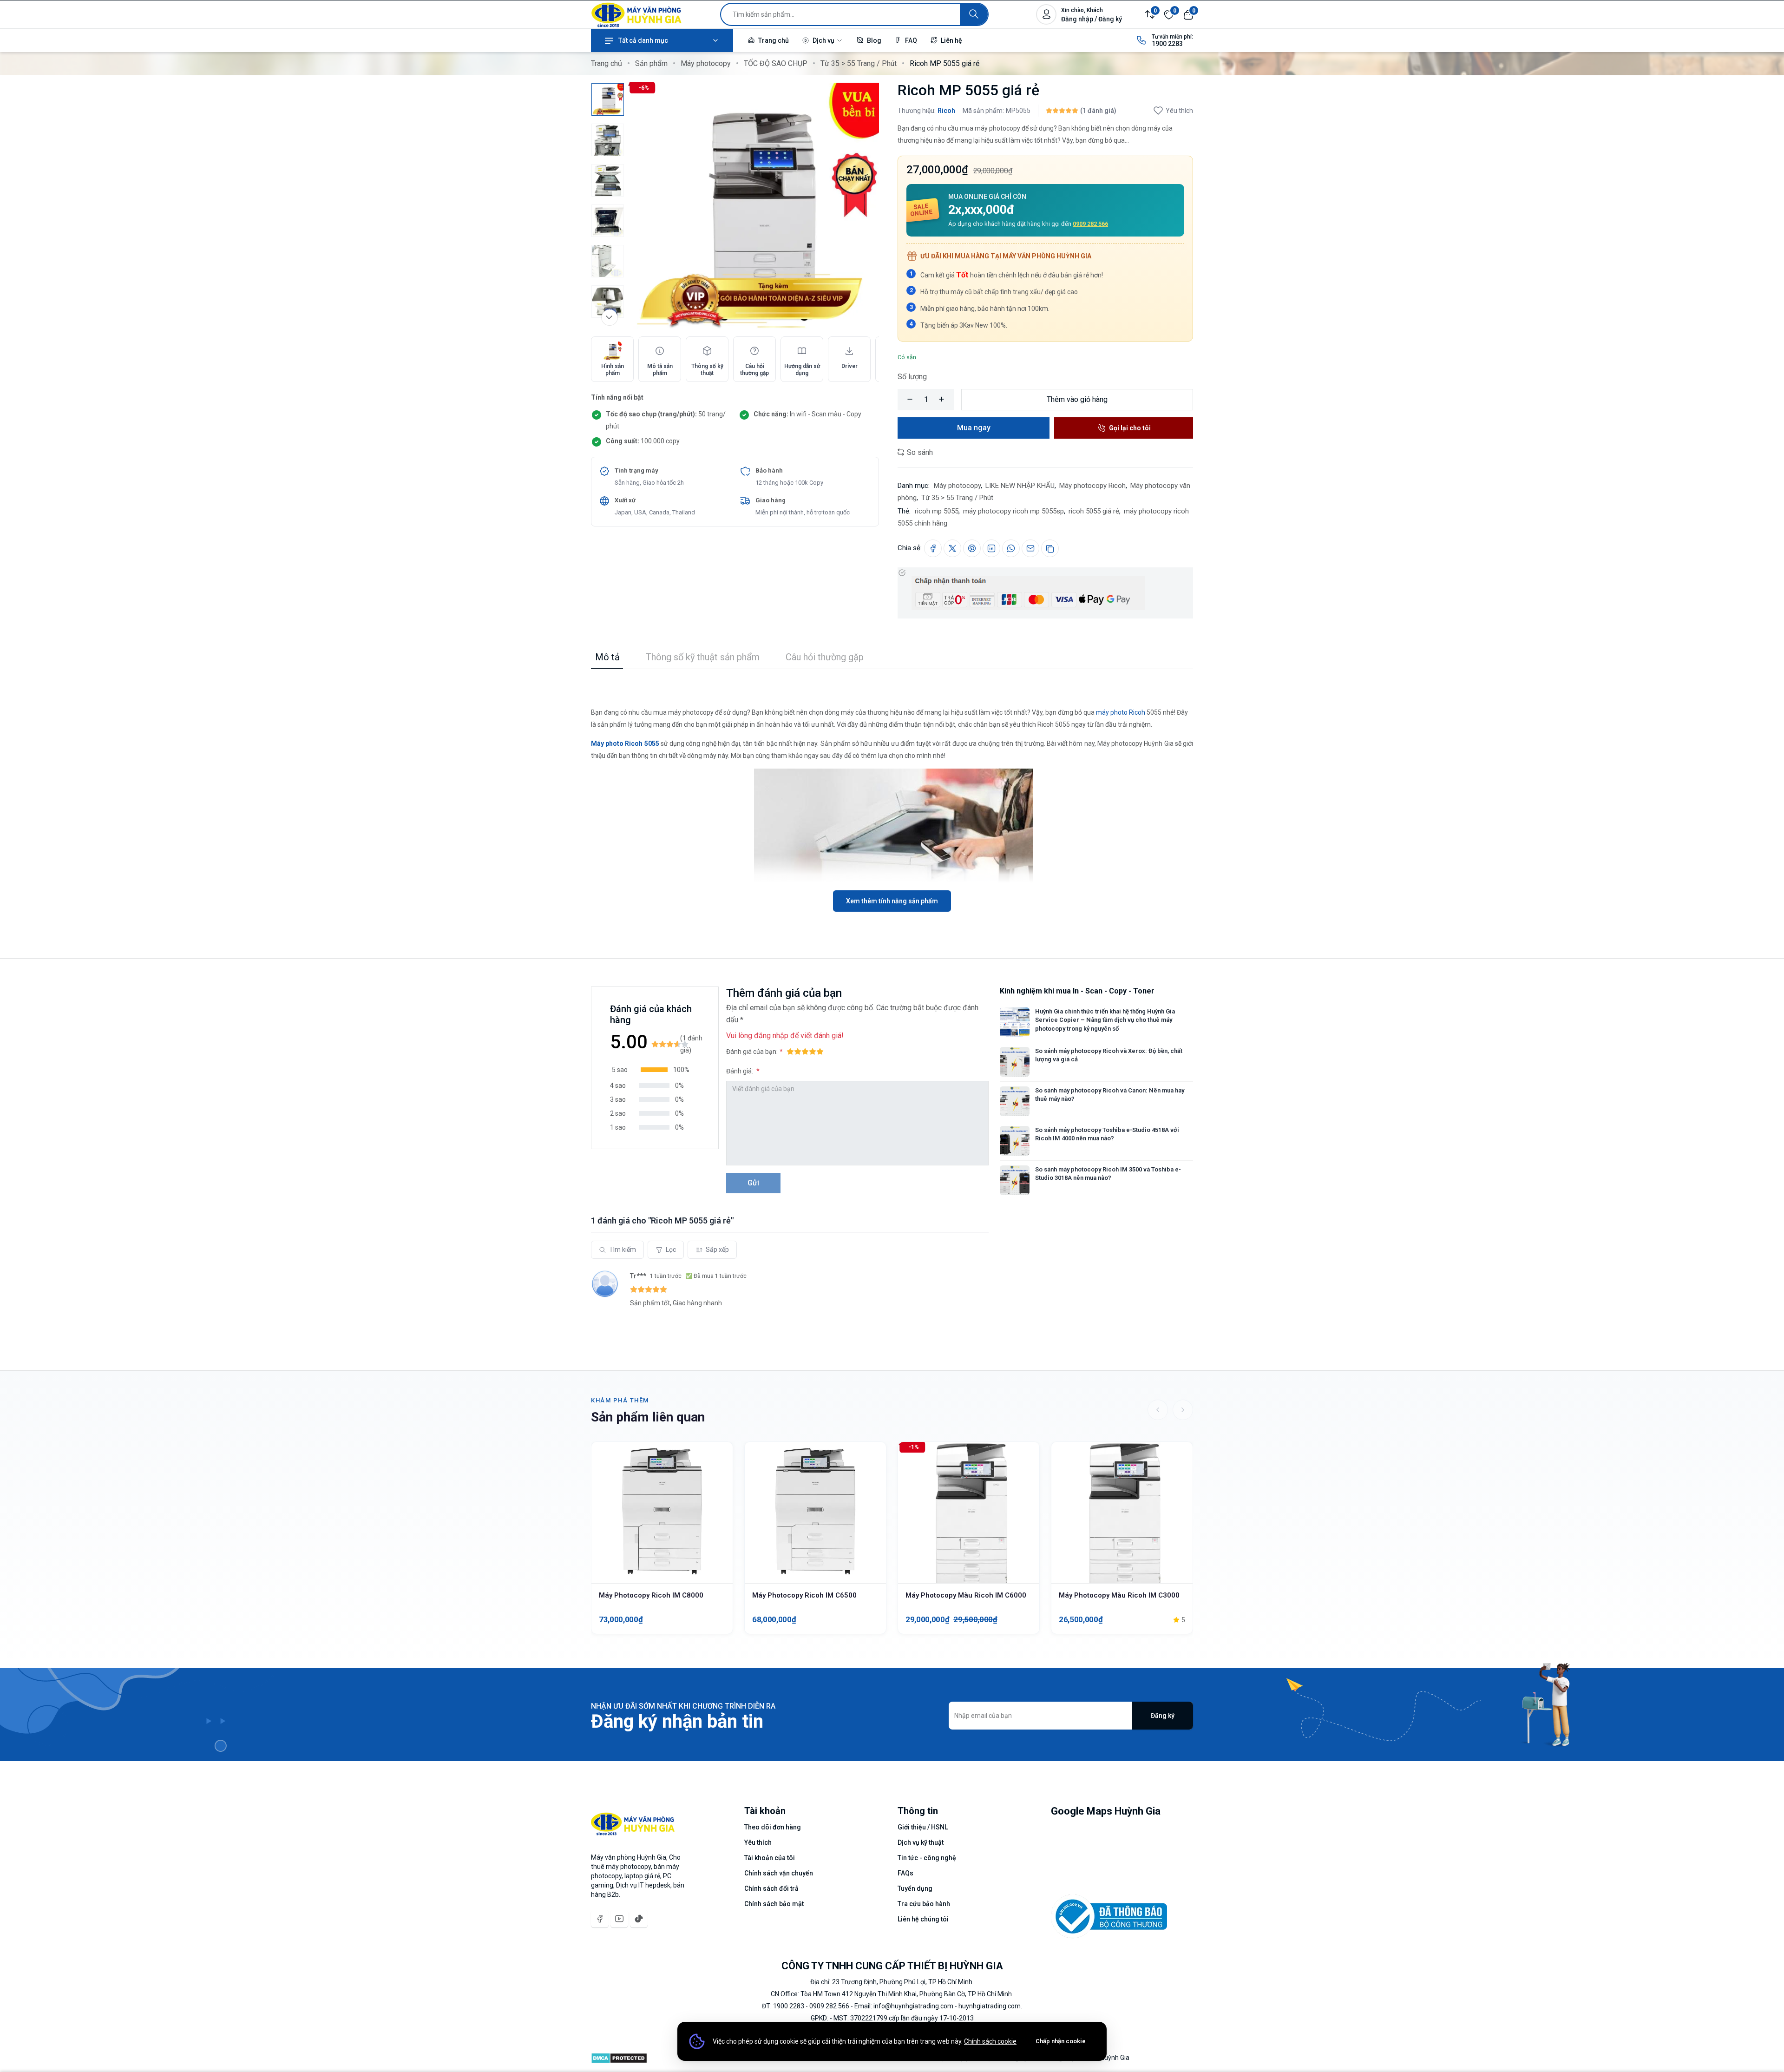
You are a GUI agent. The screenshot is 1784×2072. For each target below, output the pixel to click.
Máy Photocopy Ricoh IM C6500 (804, 1595)
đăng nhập (771, 1036)
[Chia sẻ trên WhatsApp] (1011, 548)
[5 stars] (820, 1052)
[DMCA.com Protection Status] (619, 2058)
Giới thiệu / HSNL (923, 1827)
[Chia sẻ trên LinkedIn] (991, 548)
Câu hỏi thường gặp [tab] (825, 657)
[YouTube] (619, 1919)
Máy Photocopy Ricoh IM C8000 (651, 1595)
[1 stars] (790, 1052)
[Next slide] (1183, 1410)
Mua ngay (974, 428)
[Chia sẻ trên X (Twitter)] (952, 548)
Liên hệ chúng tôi (923, 1919)
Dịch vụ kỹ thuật (921, 1842)
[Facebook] (600, 1919)
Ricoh (946, 111)
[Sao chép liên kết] (1050, 548)
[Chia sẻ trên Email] (1030, 548)
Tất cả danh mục (643, 40)
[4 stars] (813, 1052)
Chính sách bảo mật (774, 1904)
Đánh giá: (740, 1071)
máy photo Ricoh (1121, 712)
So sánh (919, 452)
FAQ (910, 40)
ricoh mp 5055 (937, 511)
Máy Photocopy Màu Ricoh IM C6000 (966, 1595)
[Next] (610, 317)
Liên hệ (951, 40)
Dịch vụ (823, 40)
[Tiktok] (639, 1919)
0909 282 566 (1090, 224)
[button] (654, 1070)
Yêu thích (1179, 111)
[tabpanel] (892, 790)
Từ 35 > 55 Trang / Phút (859, 63)
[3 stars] (805, 1052)
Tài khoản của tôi (770, 1858)
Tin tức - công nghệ (927, 1858)
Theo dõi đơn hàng (773, 1827)
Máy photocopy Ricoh (1092, 486)
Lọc (671, 1250)
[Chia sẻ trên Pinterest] (972, 548)
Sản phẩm (651, 63)
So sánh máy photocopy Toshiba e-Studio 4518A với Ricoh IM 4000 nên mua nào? (1107, 1134)
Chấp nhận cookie (1061, 2041)
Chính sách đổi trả (771, 1888)
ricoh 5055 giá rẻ (1094, 511)
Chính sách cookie (990, 2041)
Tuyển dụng (915, 1888)
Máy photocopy (706, 63)
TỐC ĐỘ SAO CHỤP (776, 63)
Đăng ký (1163, 1716)
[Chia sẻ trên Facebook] (933, 548)
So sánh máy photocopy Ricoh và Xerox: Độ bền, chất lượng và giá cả (1109, 1055)
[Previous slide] (1158, 1410)
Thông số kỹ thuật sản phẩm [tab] (703, 657)
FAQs (905, 1873)
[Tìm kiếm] (974, 14)
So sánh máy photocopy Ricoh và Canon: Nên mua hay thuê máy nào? (1110, 1095)
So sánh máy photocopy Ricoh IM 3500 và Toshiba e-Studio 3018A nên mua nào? (1108, 1174)
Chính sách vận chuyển (779, 1873)
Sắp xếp (717, 1250)
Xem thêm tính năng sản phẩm (892, 901)
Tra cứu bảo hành (924, 1904)
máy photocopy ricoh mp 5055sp (1013, 511)
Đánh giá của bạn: (752, 1052)
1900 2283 (1167, 44)
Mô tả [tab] (607, 657)
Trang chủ (773, 40)
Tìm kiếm (623, 1250)
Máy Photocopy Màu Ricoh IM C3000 (1119, 1595)
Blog (873, 40)
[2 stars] (798, 1052)
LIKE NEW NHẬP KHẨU (1020, 486)
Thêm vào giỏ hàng (1077, 399)
